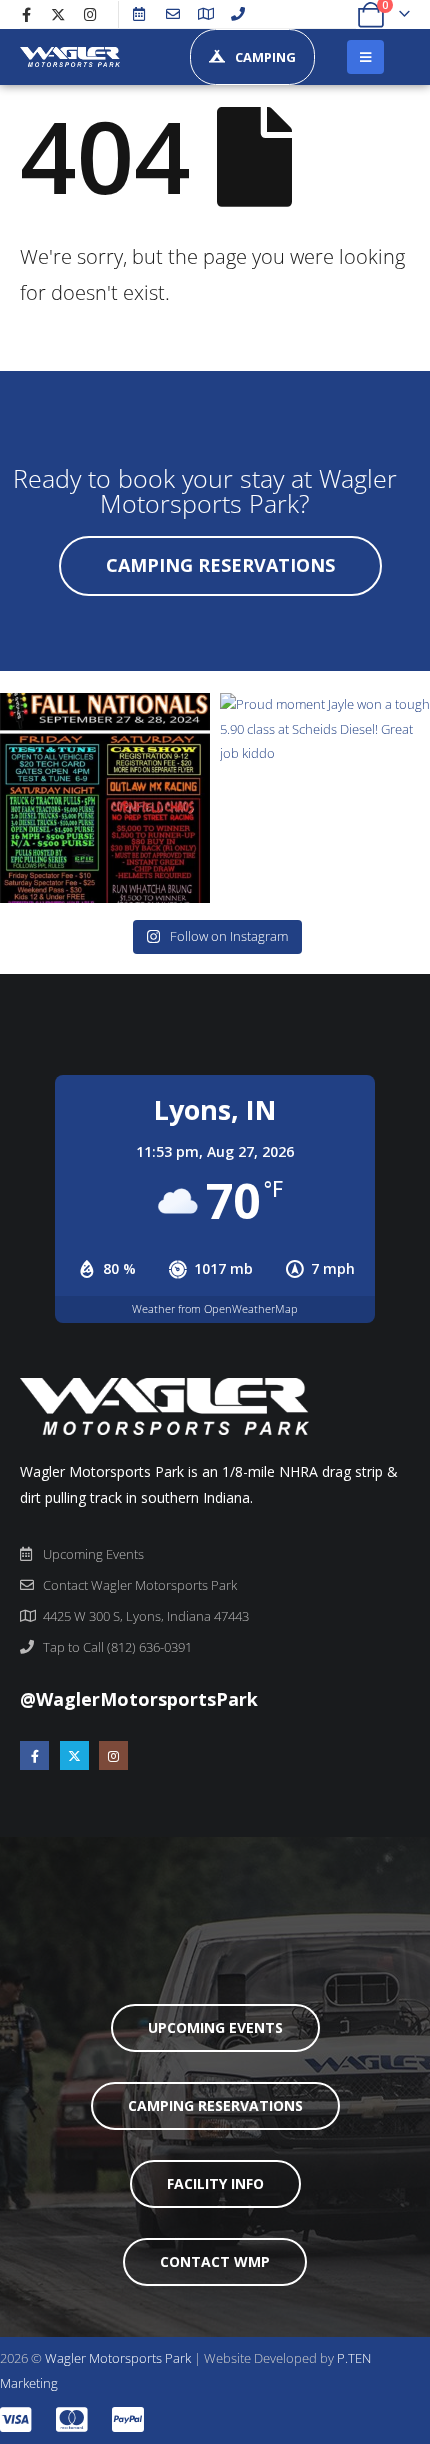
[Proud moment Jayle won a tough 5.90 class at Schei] (325, 798)
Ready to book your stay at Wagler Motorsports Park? (205, 490)
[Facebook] (26, 14)
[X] (58, 14)
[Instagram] (90, 14)
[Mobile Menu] (365, 57)
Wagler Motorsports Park (118, 2358)
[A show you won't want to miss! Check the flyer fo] (105, 798)
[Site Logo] (70, 56)
